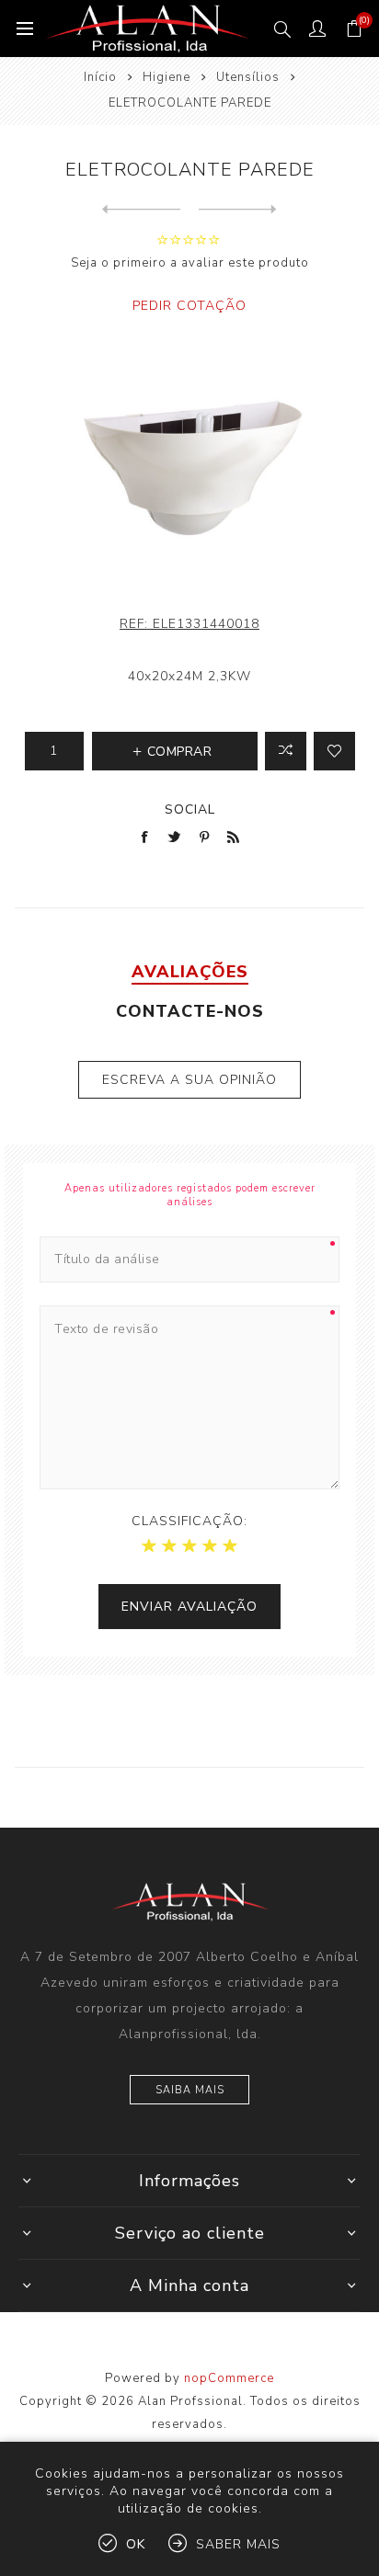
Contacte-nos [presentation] (190, 1011)
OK (136, 2544)
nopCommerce (229, 2378)
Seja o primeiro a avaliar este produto (190, 263)
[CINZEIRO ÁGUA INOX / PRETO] (141, 210)
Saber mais (238, 2544)
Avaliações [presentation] (190, 972)
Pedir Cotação (189, 306)
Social (190, 809)
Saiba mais (190, 2090)
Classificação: (189, 1521)
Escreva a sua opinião (189, 1080)
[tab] (189, 972)
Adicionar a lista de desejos (334, 751)
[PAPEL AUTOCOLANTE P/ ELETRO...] (238, 210)
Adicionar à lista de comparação (286, 751)
